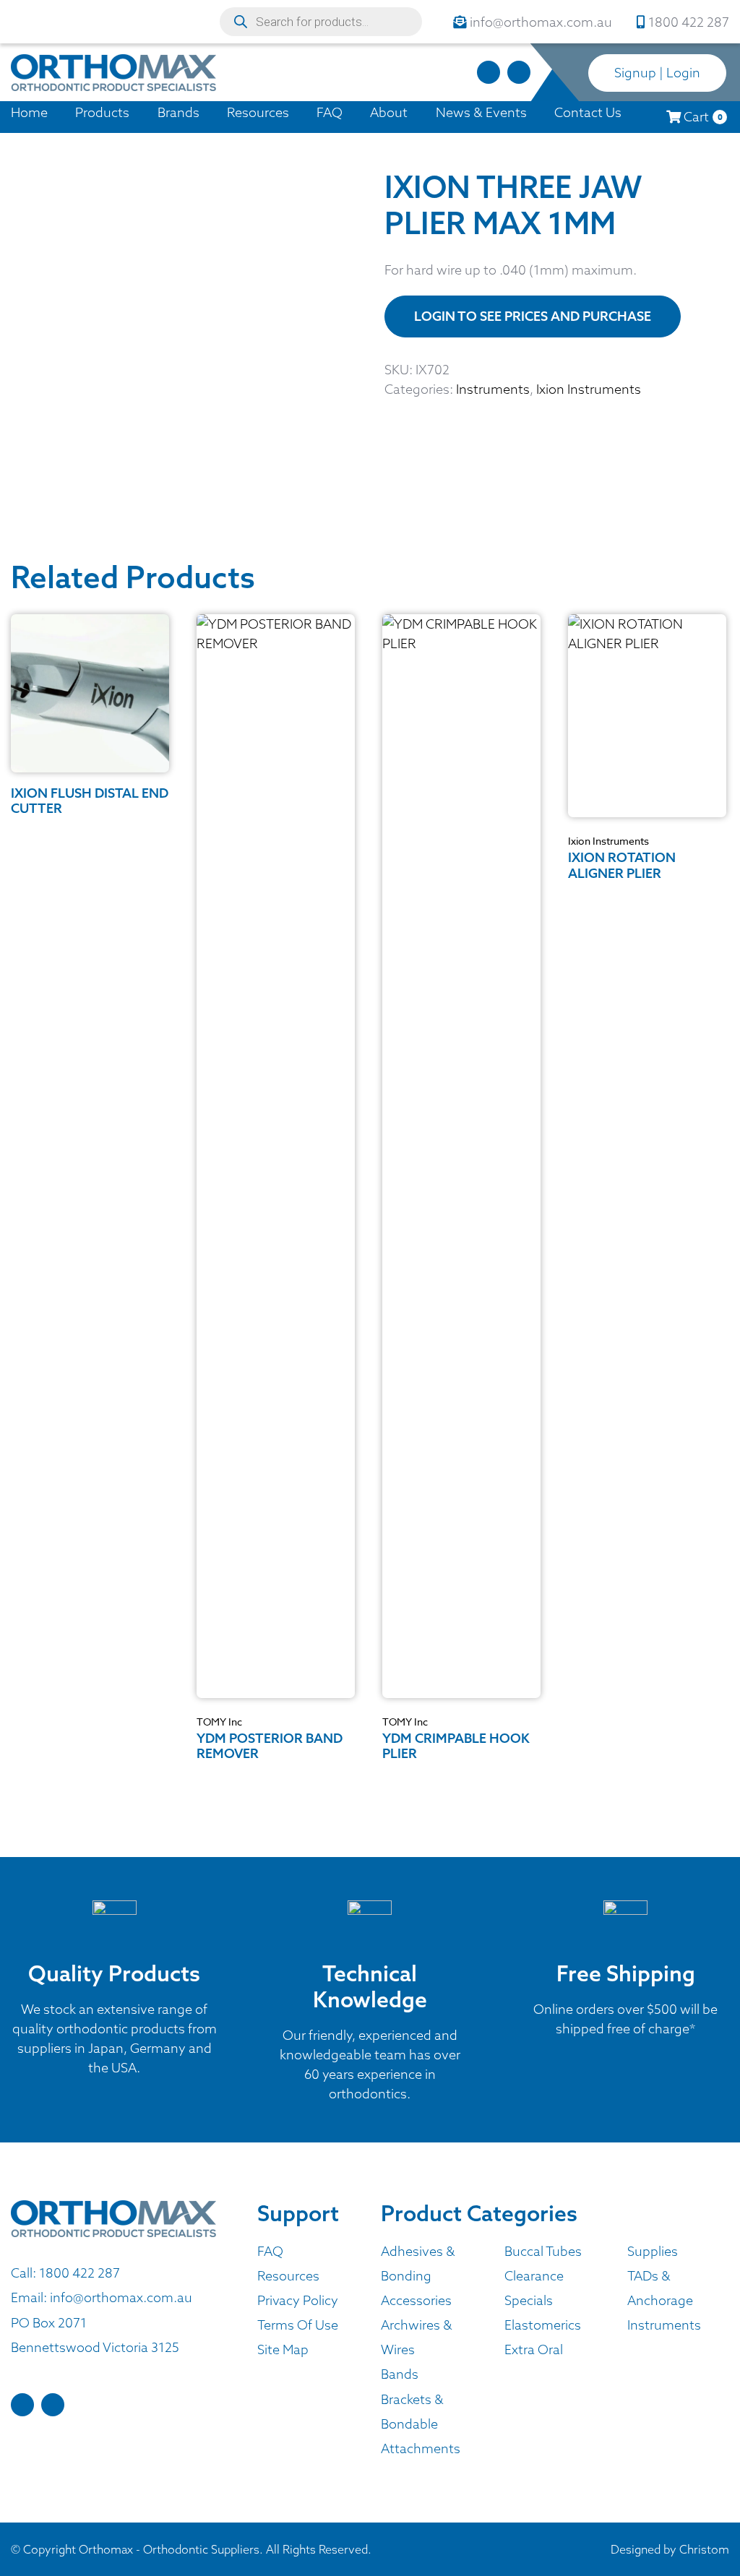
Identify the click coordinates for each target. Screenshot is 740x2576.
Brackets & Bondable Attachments (421, 2424)
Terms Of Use (298, 2325)
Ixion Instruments (589, 389)
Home (29, 112)
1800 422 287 (79, 2273)
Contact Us (588, 112)
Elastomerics (543, 2325)
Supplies (653, 2251)
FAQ (330, 112)
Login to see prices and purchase (533, 316)
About (389, 112)
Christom (704, 2549)
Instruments (493, 389)
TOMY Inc (219, 1722)
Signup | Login (657, 73)
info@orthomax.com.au (121, 2297)
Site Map (283, 2349)
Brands (178, 112)
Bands (400, 2374)
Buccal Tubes (543, 2251)
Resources (258, 112)
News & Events (481, 112)
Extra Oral (534, 2349)
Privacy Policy (298, 2300)
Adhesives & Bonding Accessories (418, 2276)
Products (102, 112)
